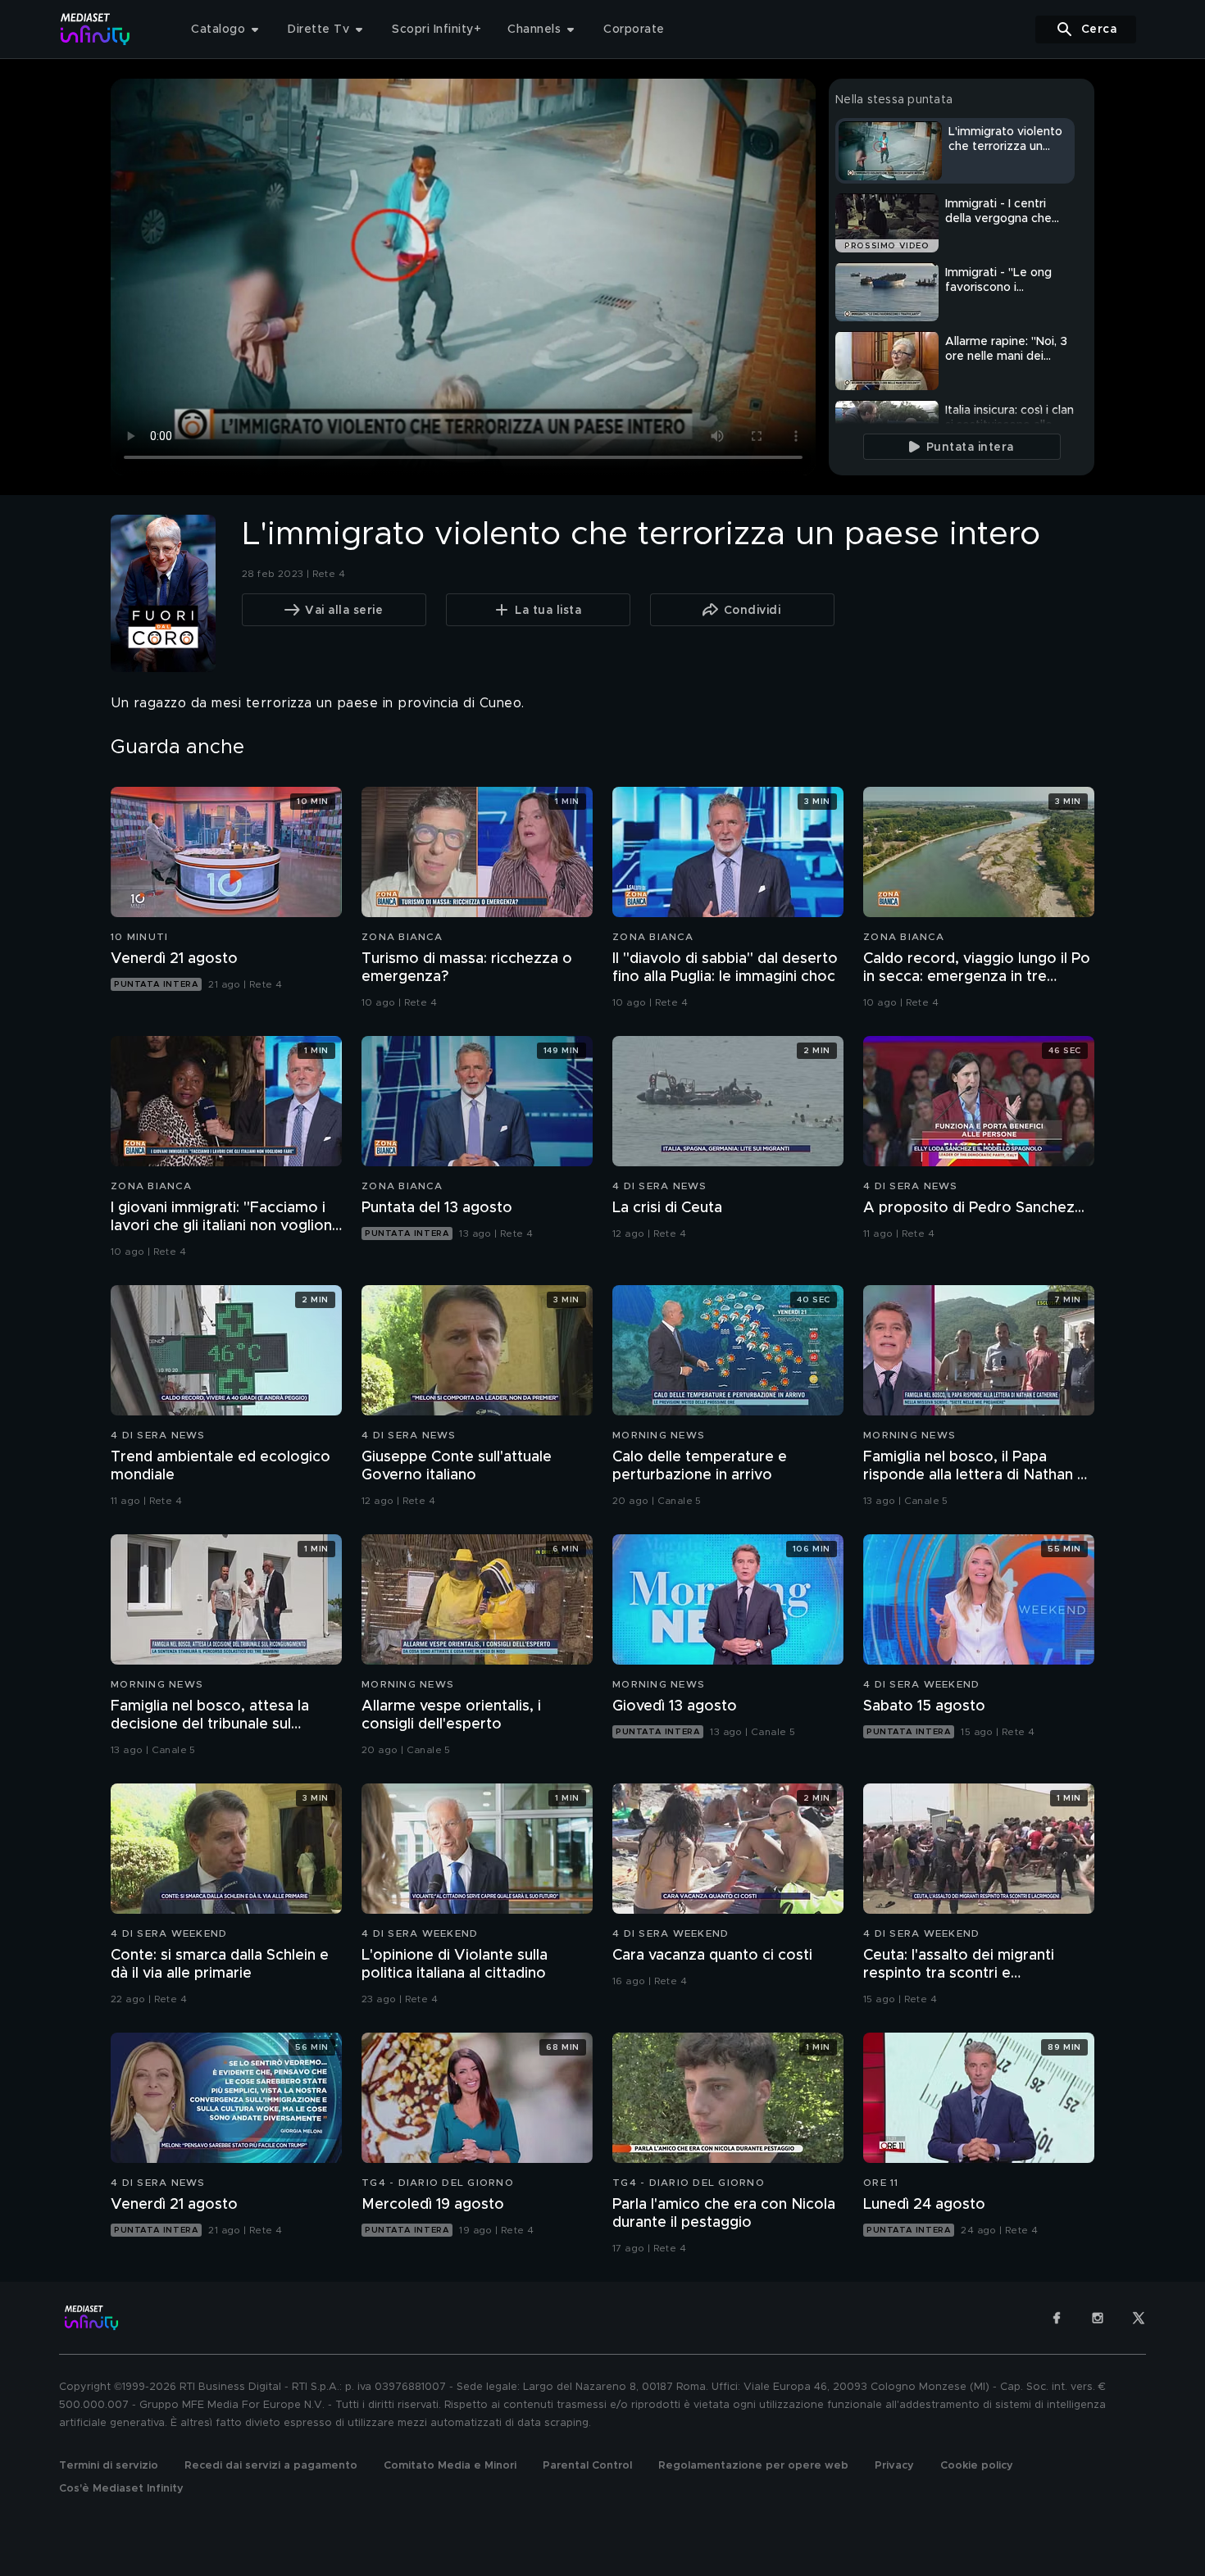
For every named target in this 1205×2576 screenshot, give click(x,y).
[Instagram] (1098, 2318)
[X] (1139, 2318)
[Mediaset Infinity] (95, 29)
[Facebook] (1057, 2318)
